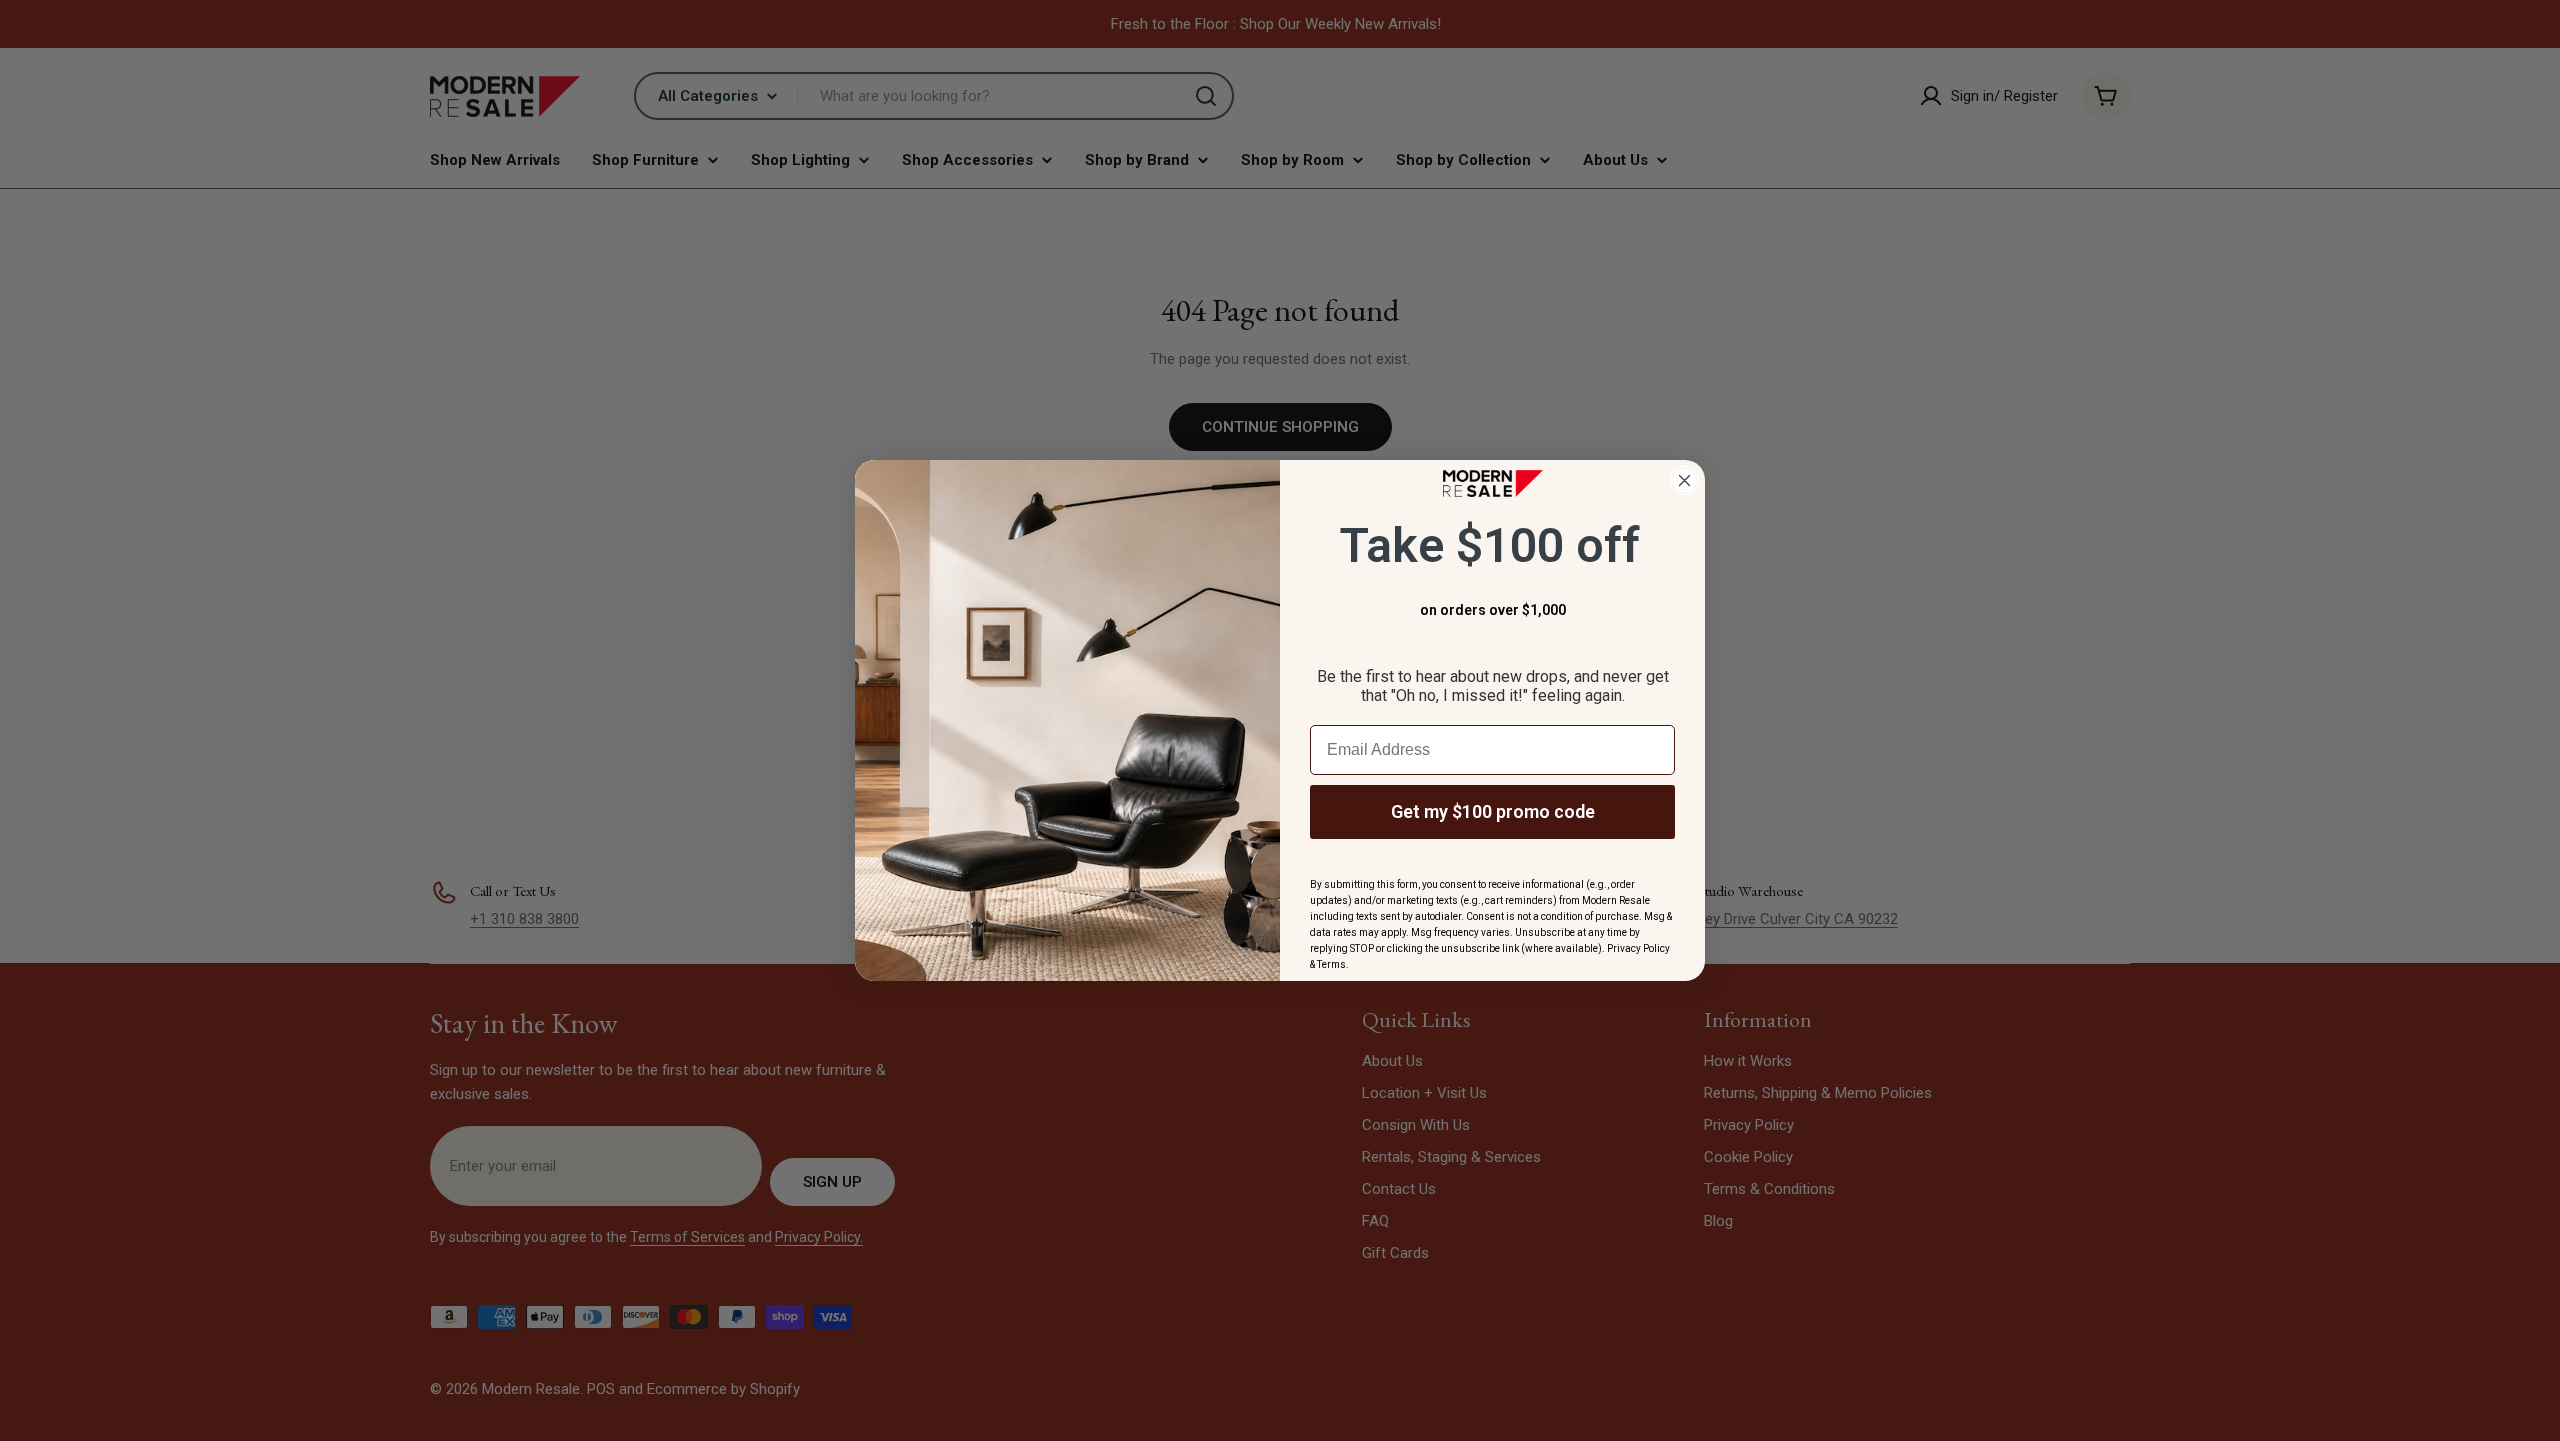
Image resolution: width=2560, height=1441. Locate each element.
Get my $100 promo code (1493, 811)
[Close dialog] (1684, 480)
